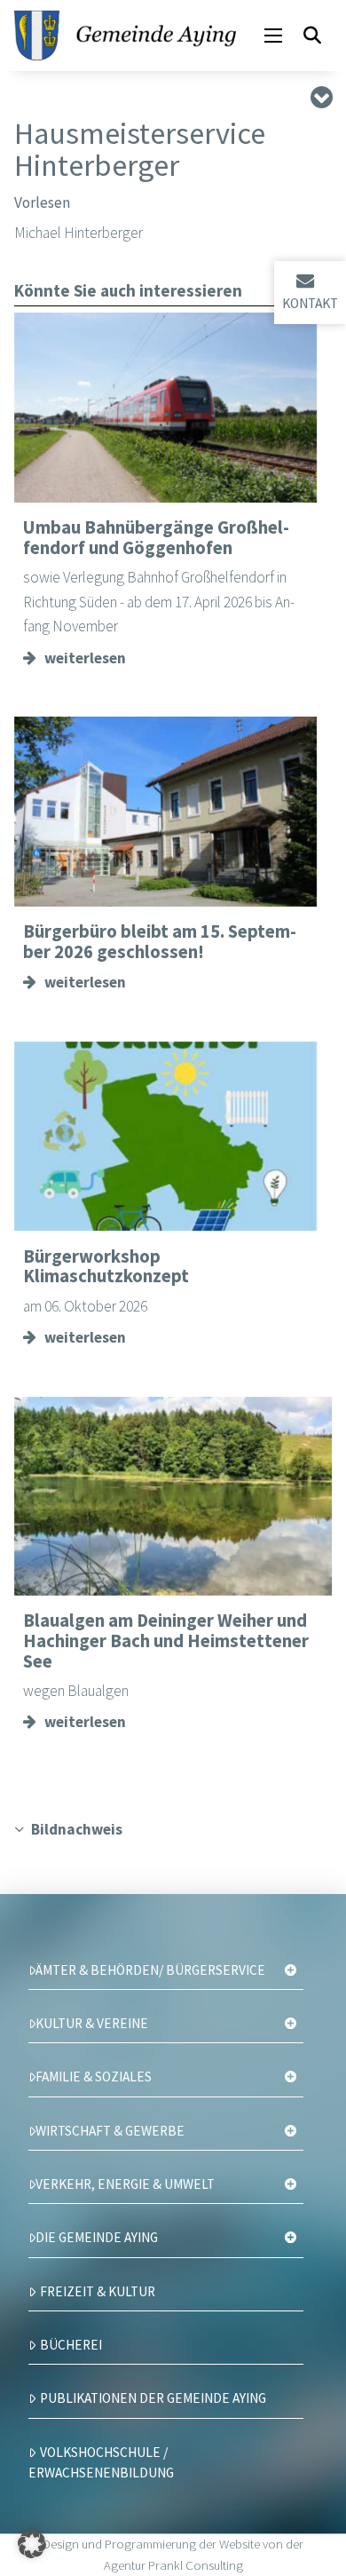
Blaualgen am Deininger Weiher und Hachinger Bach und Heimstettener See (166, 1641)
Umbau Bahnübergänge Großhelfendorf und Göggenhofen (156, 538)
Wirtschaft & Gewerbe (110, 2131)
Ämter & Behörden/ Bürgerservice (150, 1970)
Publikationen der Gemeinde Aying (153, 2398)
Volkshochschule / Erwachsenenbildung (101, 2462)
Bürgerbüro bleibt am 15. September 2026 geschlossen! (160, 942)
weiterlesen (85, 658)
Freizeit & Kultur (98, 2291)
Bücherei (71, 2345)
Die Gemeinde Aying (97, 2237)
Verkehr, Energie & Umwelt (125, 2184)
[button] (273, 36)
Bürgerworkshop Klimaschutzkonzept (106, 1267)
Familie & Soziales (94, 2077)
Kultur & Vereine (92, 2023)
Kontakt (310, 303)
